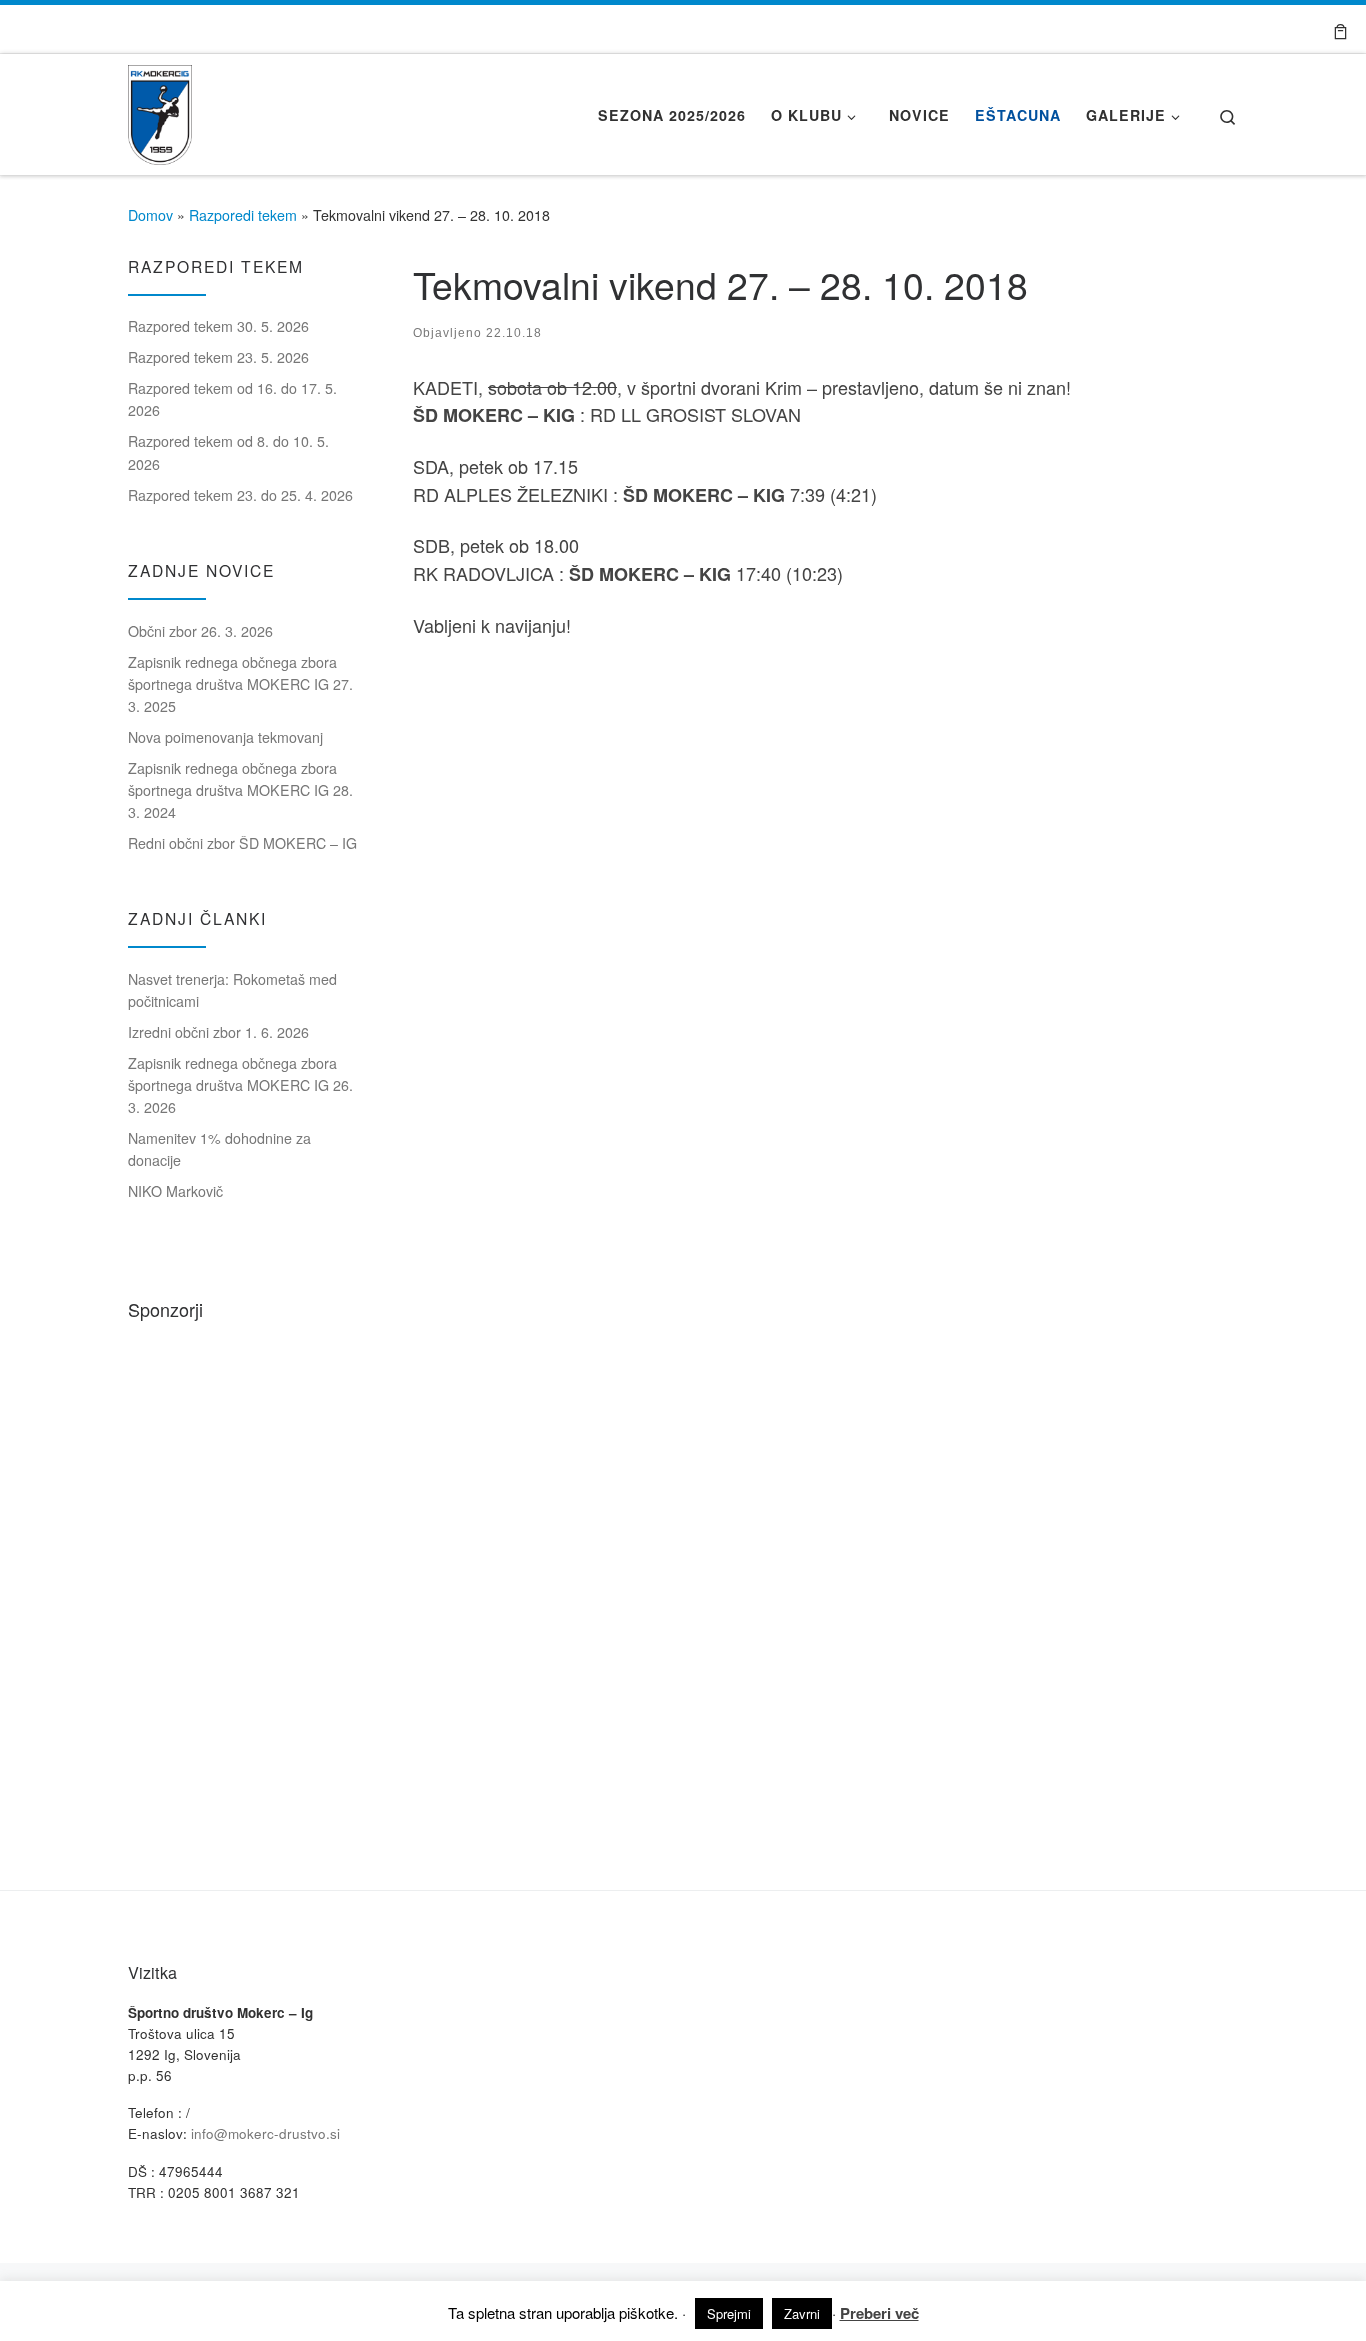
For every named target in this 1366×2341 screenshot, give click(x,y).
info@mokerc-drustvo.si (265, 2133)
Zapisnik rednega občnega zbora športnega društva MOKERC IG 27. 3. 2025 (240, 684)
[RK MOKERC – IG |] (160, 108)
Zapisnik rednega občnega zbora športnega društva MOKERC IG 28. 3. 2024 (240, 790)
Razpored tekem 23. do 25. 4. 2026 (240, 495)
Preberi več (879, 2313)
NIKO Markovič (175, 1191)
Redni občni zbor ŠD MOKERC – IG (242, 843)
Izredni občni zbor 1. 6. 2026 (218, 1032)
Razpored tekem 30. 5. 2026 (218, 326)
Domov (150, 215)
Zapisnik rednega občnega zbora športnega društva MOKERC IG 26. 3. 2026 (240, 1085)
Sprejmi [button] (729, 2313)
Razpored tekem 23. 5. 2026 (218, 357)
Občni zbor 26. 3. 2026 (200, 631)
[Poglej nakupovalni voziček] (1340, 29)
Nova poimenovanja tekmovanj (225, 737)
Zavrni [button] (802, 2313)
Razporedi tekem (243, 215)
